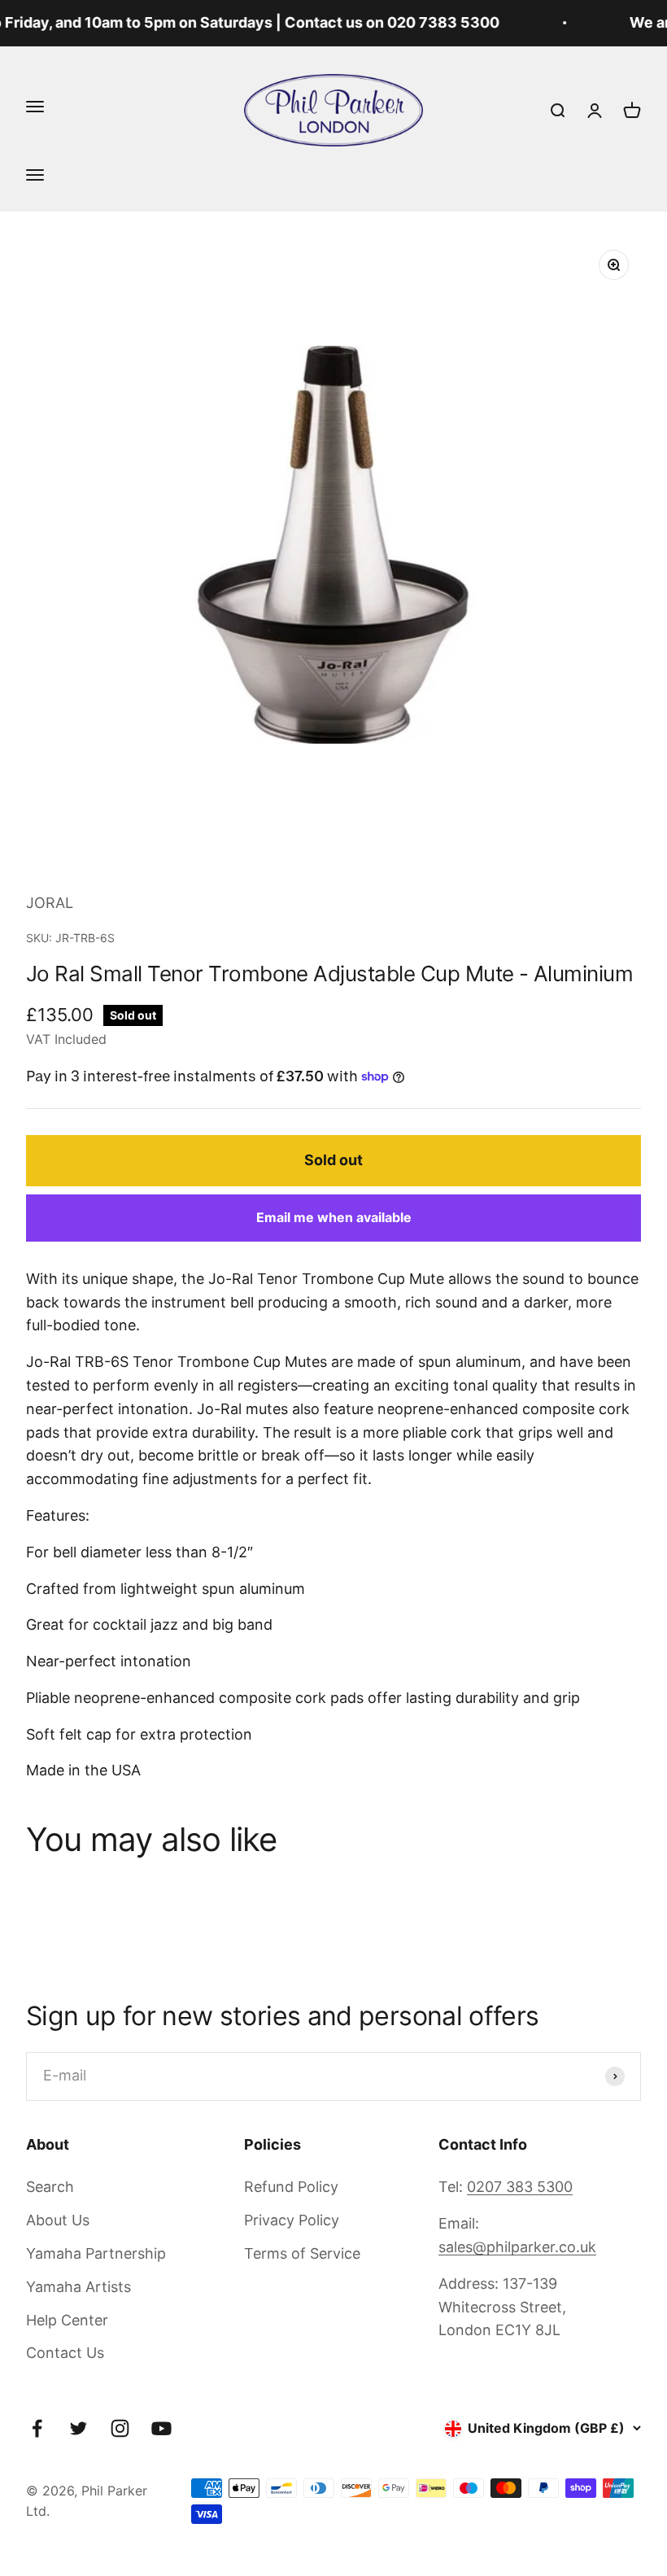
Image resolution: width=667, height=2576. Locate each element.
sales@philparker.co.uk (517, 2247)
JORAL (50, 903)
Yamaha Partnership (96, 2253)
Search (50, 2187)
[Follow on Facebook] (37, 2428)
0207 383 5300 (520, 2187)
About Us (58, 2220)
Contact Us (65, 2353)
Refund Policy (291, 2187)
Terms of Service (302, 2253)
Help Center (67, 2320)
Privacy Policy (292, 2220)
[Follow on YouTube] (161, 2428)
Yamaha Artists (78, 2287)
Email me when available (334, 1217)
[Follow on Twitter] (78, 2428)
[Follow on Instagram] (120, 2428)
